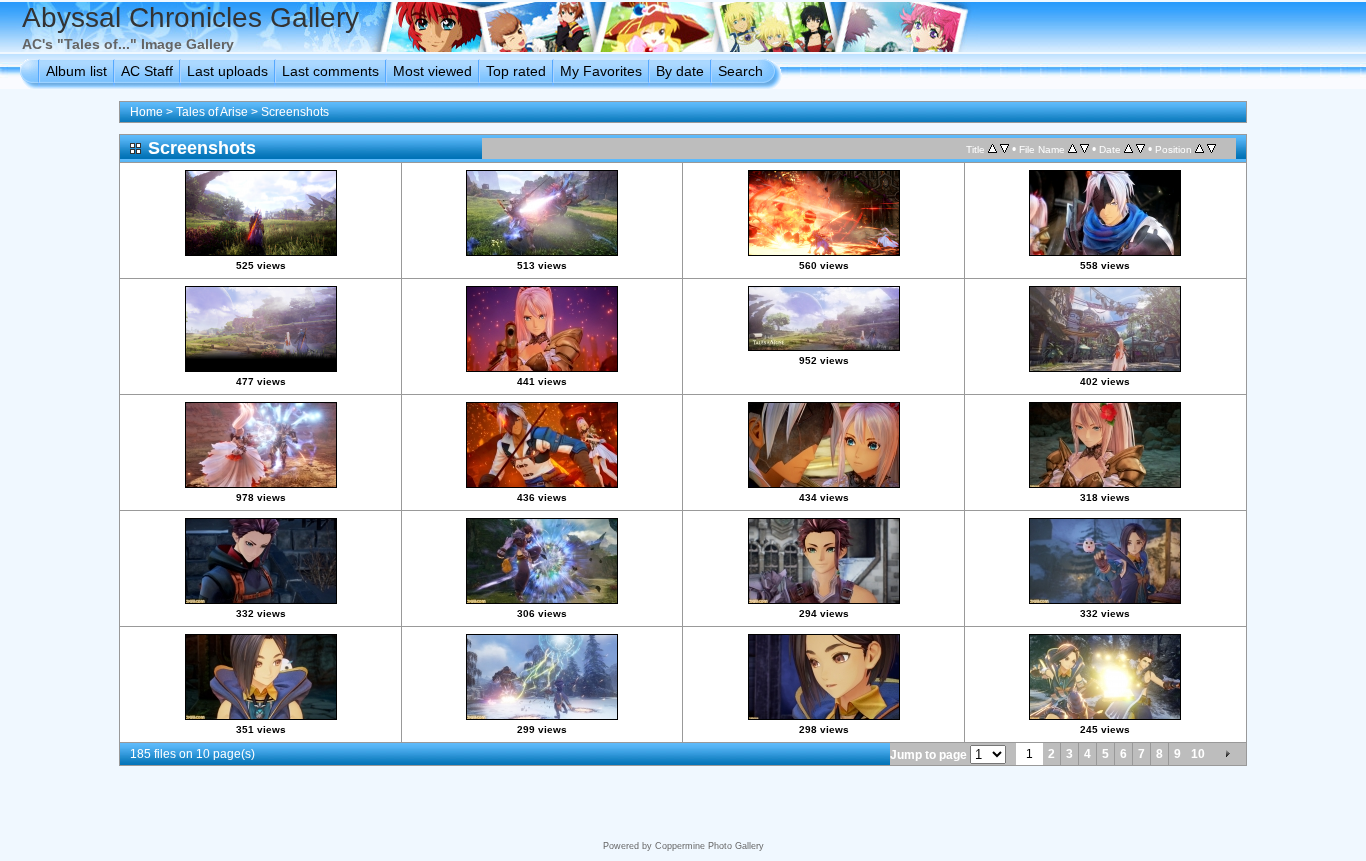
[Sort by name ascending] (1072, 149)
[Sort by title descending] (1004, 149)
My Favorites (601, 71)
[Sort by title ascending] (992, 149)
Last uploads (227, 71)
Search (740, 71)
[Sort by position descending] (1211, 149)
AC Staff (147, 71)
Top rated (516, 71)
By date (680, 71)
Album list (76, 71)
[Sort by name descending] (1084, 149)
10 (1198, 754)
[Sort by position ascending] (1199, 149)
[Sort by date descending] (1140, 149)
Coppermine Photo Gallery (709, 846)
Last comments (330, 71)
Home (146, 112)
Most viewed (432, 71)
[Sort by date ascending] (1128, 149)
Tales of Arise (212, 112)
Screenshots (295, 112)
